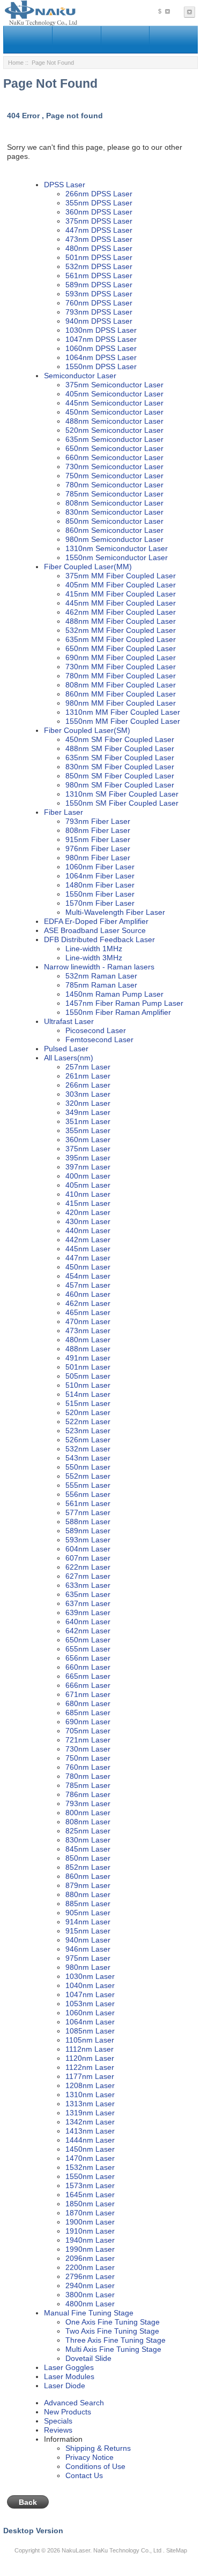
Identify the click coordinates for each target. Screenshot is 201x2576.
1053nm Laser (90, 2004)
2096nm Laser (90, 2258)
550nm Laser (88, 1467)
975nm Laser (88, 1958)
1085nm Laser (90, 2031)
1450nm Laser (90, 2149)
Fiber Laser (64, 812)
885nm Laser (88, 1904)
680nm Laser (88, 1703)
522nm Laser (88, 1421)
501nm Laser (88, 1367)
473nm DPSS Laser (99, 239)
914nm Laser (88, 1922)
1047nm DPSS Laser (101, 339)
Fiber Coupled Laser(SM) (87, 730)
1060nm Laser (90, 2013)
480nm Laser (88, 1340)
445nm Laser (88, 1249)
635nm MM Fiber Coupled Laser (121, 639)
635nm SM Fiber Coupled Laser (120, 758)
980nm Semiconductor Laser (114, 539)
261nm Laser (88, 1076)
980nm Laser (88, 1967)
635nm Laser (88, 1594)
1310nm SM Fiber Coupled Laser (122, 794)
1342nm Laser (90, 2122)
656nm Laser (88, 1658)
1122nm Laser (90, 2067)
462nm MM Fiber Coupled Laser (121, 612)
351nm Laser (88, 1121)
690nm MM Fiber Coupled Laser (121, 658)
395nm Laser (88, 1158)
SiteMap (177, 2550)
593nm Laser (88, 1540)
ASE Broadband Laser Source (95, 930)
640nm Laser (88, 1622)
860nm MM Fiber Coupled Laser (121, 694)
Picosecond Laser (96, 1030)
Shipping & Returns (98, 2448)
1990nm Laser (90, 2249)
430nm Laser (88, 1221)
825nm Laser (88, 1831)
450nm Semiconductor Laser (114, 412)
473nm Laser (88, 1331)
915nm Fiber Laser (98, 839)
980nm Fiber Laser (98, 858)
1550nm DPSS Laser (101, 366)
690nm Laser (88, 1722)
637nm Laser (88, 1603)
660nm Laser (88, 1667)
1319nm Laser (90, 2113)
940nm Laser (88, 1940)
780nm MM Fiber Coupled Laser (121, 676)
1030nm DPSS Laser (101, 330)
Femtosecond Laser (99, 1039)
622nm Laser (88, 1567)
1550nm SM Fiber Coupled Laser (122, 803)
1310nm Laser (90, 2095)
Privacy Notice (90, 2457)
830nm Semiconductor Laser (114, 512)
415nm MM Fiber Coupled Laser (121, 594)
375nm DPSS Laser (99, 221)
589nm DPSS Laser (99, 285)
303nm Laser (88, 1094)
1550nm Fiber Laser (100, 894)
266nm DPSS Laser (99, 194)
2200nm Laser (90, 2267)
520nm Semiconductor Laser (114, 430)
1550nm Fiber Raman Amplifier (118, 1012)
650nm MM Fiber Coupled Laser (121, 648)
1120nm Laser (90, 2058)
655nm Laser (88, 1649)
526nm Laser (88, 1440)
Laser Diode (65, 2386)
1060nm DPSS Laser (101, 348)
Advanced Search (74, 2403)
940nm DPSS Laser (99, 321)
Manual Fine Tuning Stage (89, 2313)
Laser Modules (69, 2376)
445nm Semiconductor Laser (114, 403)
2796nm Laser (90, 2276)
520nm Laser (88, 1412)
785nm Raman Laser (101, 985)
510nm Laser (88, 1385)
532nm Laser (88, 1449)
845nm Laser (88, 1849)
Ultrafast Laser (69, 1021)
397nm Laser (88, 1167)
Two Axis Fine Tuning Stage (112, 2331)
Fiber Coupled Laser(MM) (88, 567)
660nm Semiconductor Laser (114, 457)
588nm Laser (88, 1522)
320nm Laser (88, 1103)
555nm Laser (88, 1485)
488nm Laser (88, 1349)
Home (16, 63)
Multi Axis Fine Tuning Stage (113, 2349)
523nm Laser (88, 1431)
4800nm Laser (90, 2304)
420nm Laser (88, 1212)
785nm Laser (88, 1785)
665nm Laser (88, 1676)
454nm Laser (88, 1276)
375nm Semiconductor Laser (114, 385)
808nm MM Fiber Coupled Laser (121, 685)
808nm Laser (88, 1822)
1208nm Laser (90, 2085)
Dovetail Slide (88, 2358)
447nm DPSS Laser (99, 230)
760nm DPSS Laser (99, 303)
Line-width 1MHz (94, 949)
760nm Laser (88, 1767)
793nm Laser (88, 1803)
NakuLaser (76, 2550)
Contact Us (84, 2475)
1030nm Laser (90, 1976)
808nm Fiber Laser (98, 830)
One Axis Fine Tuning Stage (113, 2322)
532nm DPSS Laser (99, 266)
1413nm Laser (90, 2131)
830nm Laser (88, 1840)
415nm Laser (88, 1203)
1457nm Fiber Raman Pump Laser (124, 1003)
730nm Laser (88, 1749)
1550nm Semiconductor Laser (117, 557)
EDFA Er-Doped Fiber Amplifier (96, 921)
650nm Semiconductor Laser (114, 448)
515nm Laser (88, 1403)
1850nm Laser (90, 2204)
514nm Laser (88, 1394)
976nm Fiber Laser (98, 849)
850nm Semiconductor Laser (114, 521)
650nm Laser (88, 1640)
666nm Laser (88, 1685)
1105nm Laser (90, 2040)
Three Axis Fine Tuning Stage (116, 2340)
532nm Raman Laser (101, 976)
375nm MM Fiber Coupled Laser (121, 576)
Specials (58, 2421)
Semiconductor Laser (80, 376)
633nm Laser (88, 1585)
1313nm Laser (90, 2104)
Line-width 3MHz (94, 958)
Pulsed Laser (66, 1049)
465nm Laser (88, 1312)
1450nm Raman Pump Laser (114, 994)
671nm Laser (88, 1694)
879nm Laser (88, 1885)
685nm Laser (88, 1713)
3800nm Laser (90, 2295)
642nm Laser (88, 1631)
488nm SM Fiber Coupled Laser (120, 748)
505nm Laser (88, 1376)
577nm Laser (88, 1512)
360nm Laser (88, 1140)
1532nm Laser (90, 2167)
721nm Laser (88, 1740)
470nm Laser (88, 1321)
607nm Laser (88, 1558)
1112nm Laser (90, 2049)
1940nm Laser (90, 2240)
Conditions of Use (95, 2466)
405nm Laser (88, 1185)
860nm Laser (88, 1876)
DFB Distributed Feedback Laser (99, 939)
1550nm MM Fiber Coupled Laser (123, 721)
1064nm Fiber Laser (100, 876)
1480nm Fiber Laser (100, 885)
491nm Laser (88, 1358)
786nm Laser (88, 1794)
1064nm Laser (90, 2022)
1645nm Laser (90, 2195)
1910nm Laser (90, 2231)
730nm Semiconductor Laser (114, 467)
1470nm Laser (90, 2158)
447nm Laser (88, 1258)
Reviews (58, 2430)
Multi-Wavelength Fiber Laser (115, 912)
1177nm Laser (90, 2076)
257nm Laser (88, 1067)
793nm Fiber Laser (98, 821)
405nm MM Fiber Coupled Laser (121, 585)
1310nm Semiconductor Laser (117, 548)
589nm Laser (88, 1531)
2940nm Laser (90, 2285)
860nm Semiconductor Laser (114, 530)
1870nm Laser (90, 2213)
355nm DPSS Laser (99, 203)
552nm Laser (88, 1476)
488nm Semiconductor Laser (114, 421)
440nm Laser (88, 1230)
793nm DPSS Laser (99, 312)
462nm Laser (88, 1303)
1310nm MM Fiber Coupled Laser (123, 712)
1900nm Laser (90, 2222)
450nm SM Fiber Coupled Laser (120, 739)
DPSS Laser (65, 185)
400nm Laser (88, 1176)
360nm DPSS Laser (99, 212)
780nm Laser (88, 1776)
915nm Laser (88, 1931)
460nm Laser (88, 1294)
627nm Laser (88, 1576)
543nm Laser (88, 1458)
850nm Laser (88, 1858)
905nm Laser (88, 1913)
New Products (68, 2412)
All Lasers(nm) (69, 1058)
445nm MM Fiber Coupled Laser (121, 603)
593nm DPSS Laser (99, 294)
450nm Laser (88, 1267)
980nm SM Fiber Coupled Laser (120, 785)
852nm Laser (88, 1867)
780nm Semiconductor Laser (114, 485)
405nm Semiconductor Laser (114, 394)
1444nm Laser (90, 2140)
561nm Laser (88, 1503)
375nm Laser (88, 1149)
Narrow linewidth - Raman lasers (99, 967)
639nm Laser (88, 1612)
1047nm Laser (90, 1994)
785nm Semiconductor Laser (114, 494)
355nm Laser (88, 1130)
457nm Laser (88, 1285)
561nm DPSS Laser (99, 276)
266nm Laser (88, 1085)
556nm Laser (88, 1494)
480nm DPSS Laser (99, 248)
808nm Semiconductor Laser (114, 503)
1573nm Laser (90, 2185)
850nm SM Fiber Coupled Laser (120, 776)
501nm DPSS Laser (99, 257)
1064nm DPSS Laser (101, 357)
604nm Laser (88, 1549)
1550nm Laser (90, 2176)
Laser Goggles (69, 2367)
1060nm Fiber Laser (100, 867)
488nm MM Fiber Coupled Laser (121, 621)
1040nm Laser (90, 1985)
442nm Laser (88, 1240)
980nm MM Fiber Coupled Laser (121, 703)
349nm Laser (88, 1112)
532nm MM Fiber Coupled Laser (121, 630)
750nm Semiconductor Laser (114, 476)
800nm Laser (88, 1813)
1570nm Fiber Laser (100, 903)
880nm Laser (88, 1894)
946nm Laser (88, 1949)
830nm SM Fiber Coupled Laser (120, 767)
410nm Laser (88, 1194)
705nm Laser (88, 1731)
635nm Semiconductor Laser (114, 439)
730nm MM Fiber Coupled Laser (121, 667)
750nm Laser (88, 1758)
